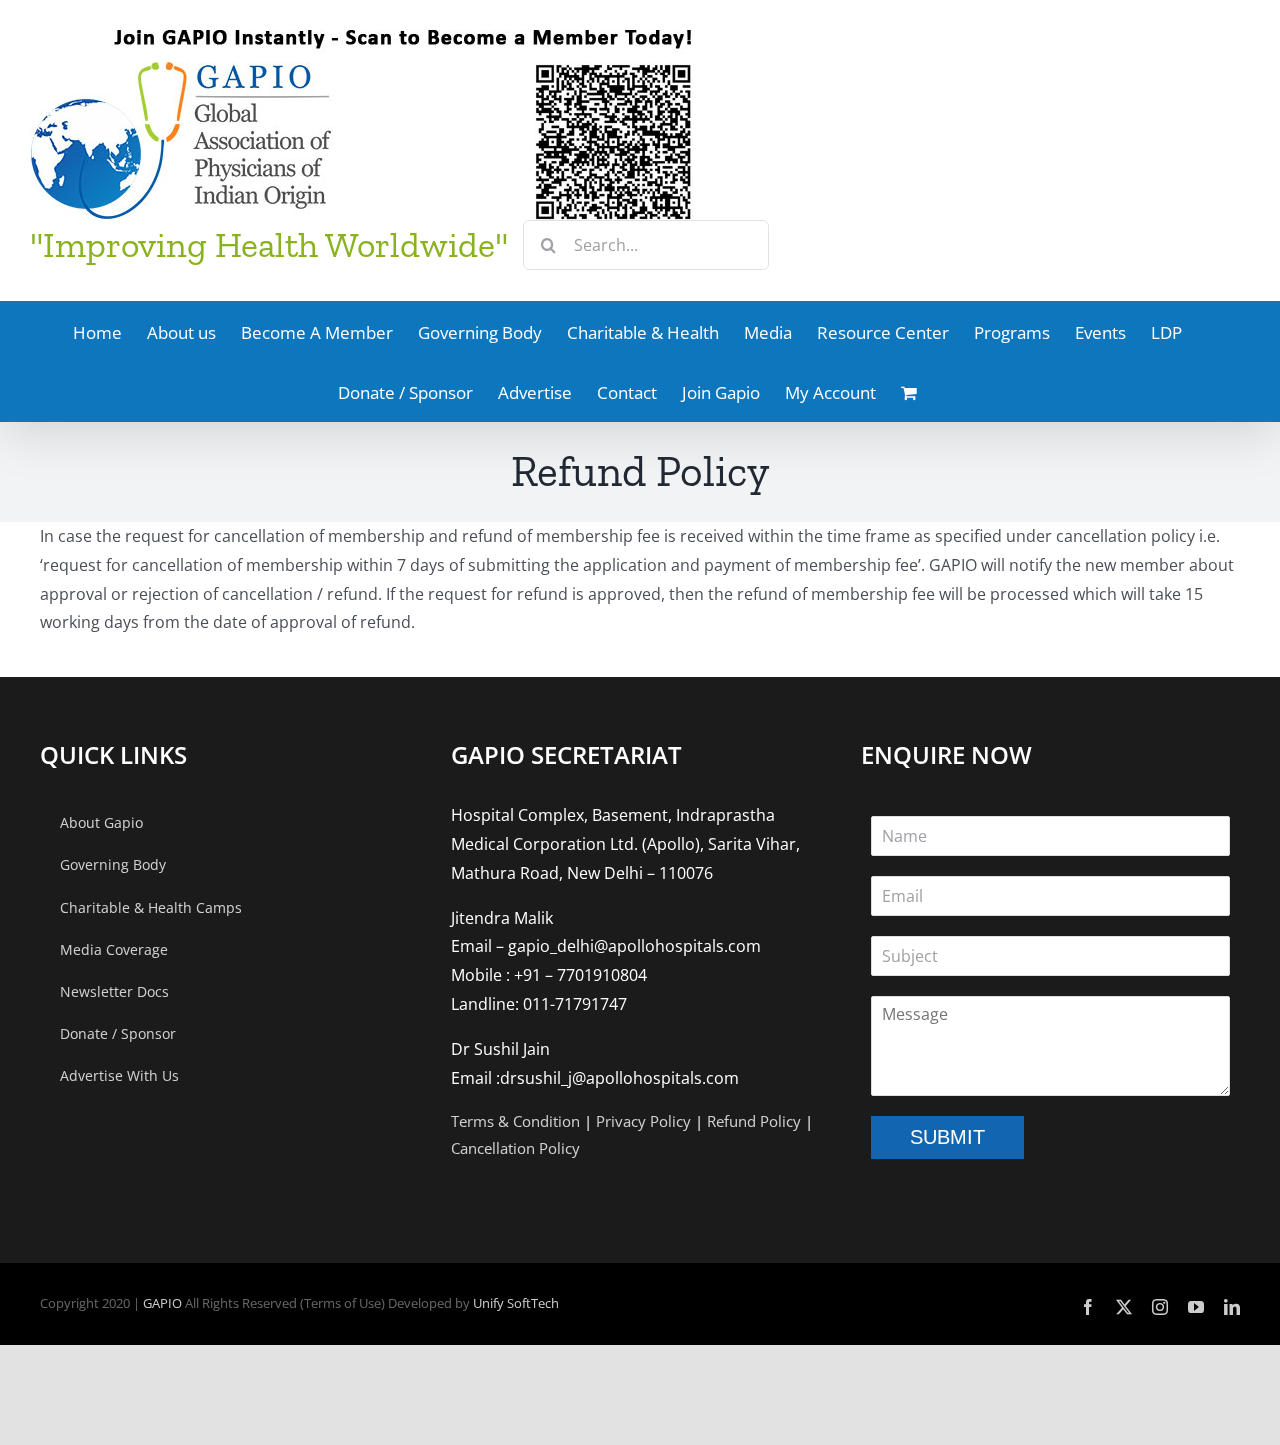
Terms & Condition (515, 1121)
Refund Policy (754, 1121)
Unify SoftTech (516, 1303)
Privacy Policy (643, 1121)
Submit (947, 1137)
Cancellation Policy (515, 1148)
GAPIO (162, 1303)
